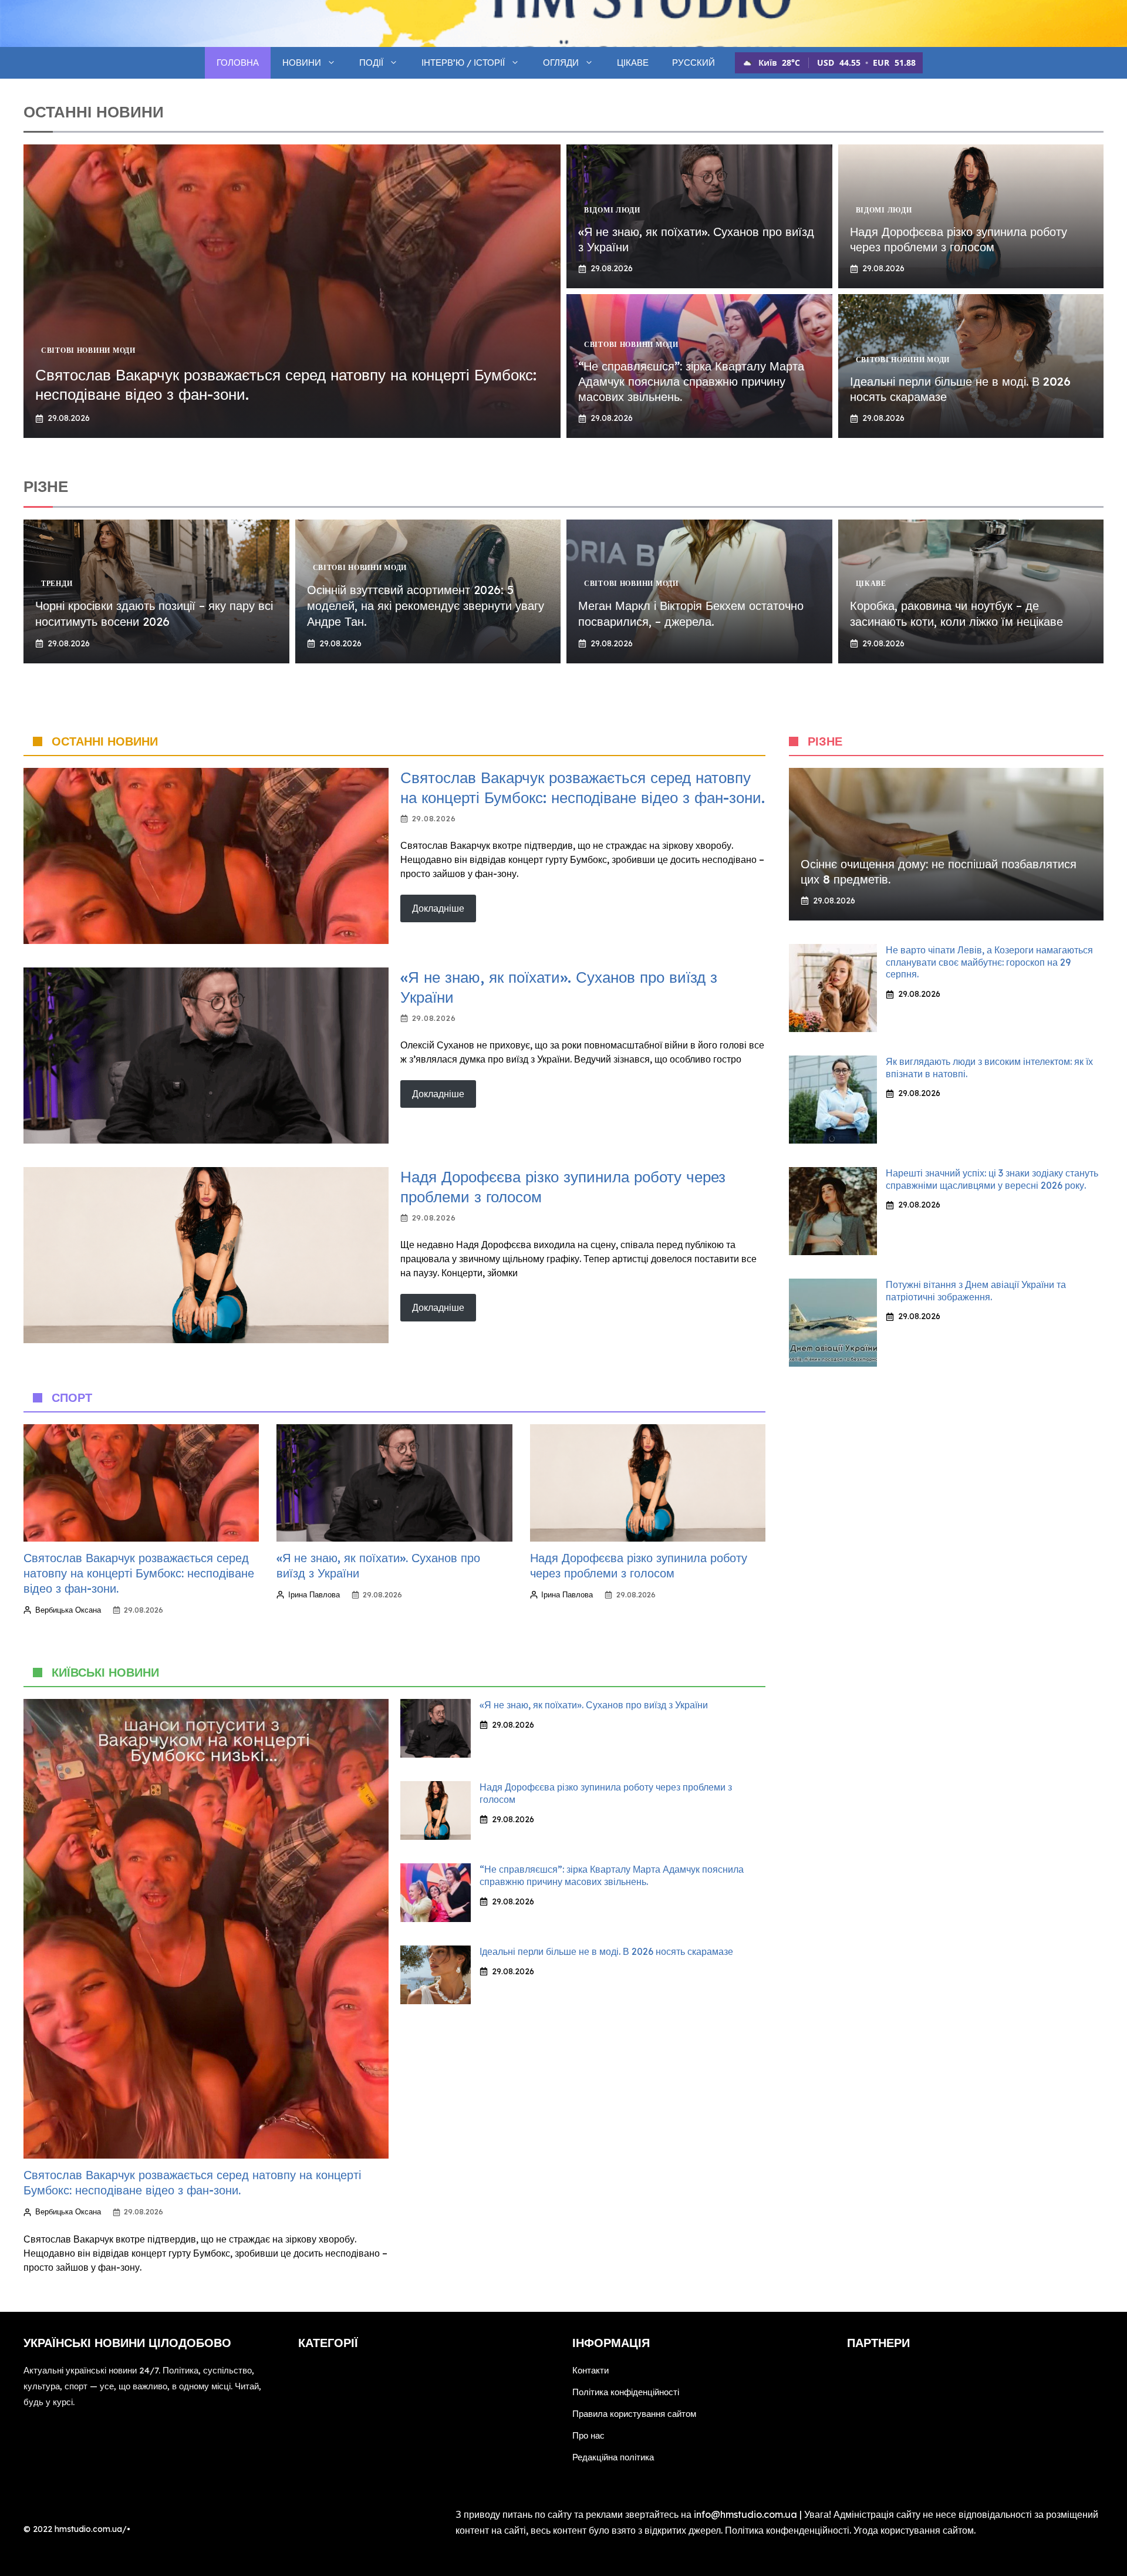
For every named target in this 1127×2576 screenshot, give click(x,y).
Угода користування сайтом (914, 2530)
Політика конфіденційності (626, 2392)
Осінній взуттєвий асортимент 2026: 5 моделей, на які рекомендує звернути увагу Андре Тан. (426, 606)
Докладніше (438, 908)
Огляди (561, 63)
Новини (302, 63)
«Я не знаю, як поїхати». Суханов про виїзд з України (594, 1705)
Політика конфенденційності (787, 2530)
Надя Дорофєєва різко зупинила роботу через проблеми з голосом (959, 239)
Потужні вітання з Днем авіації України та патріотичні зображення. (976, 1291)
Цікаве (633, 63)
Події (371, 63)
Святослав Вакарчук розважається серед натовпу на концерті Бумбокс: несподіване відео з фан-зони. (583, 788)
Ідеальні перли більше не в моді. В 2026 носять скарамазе (606, 1951)
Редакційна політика (613, 2457)
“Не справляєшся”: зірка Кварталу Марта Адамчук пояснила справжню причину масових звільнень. (691, 381)
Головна (238, 63)
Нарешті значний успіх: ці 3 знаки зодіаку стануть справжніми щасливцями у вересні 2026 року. (992, 1179)
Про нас (588, 2435)
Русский (694, 63)
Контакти (591, 2370)
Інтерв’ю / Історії (463, 63)
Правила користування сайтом (634, 2414)
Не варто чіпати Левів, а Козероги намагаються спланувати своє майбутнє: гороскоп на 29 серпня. (989, 962)
